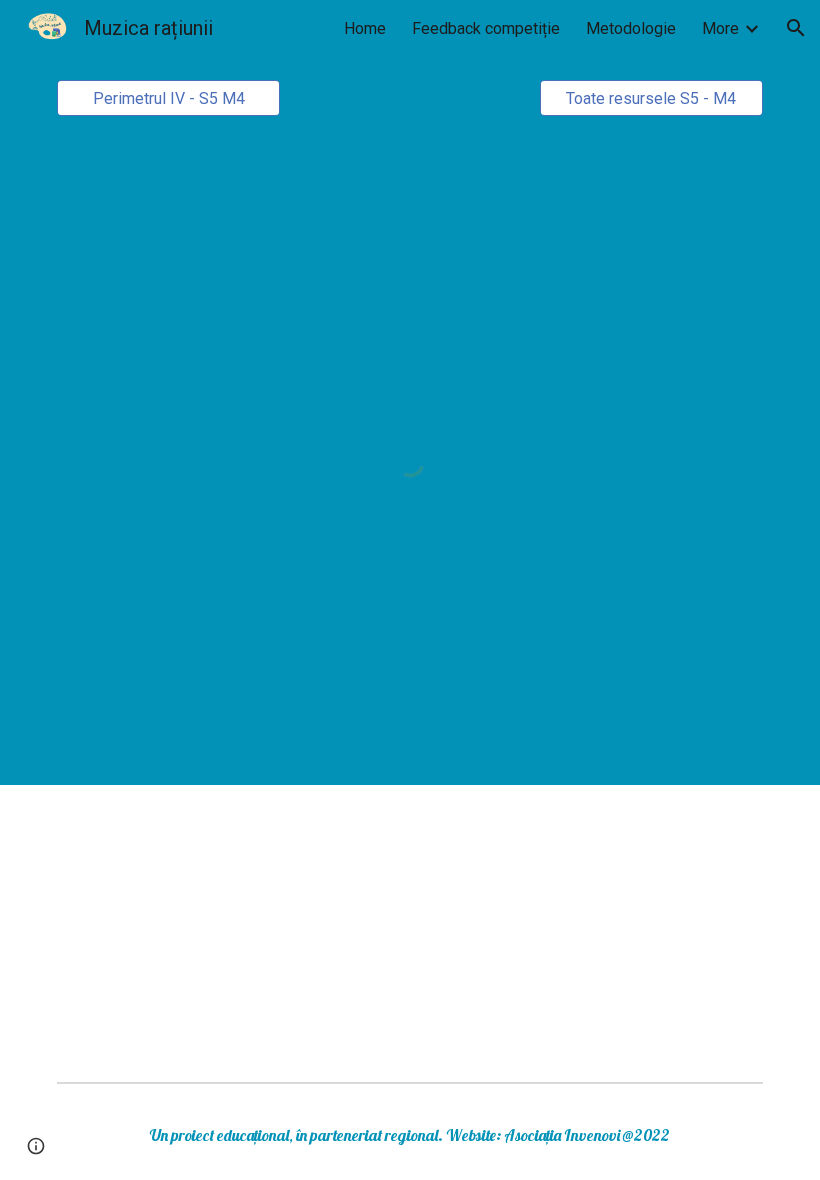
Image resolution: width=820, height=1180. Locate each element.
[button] (796, 28)
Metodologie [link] (631, 28)
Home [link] (365, 28)
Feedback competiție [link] (486, 28)
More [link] (720, 28)
